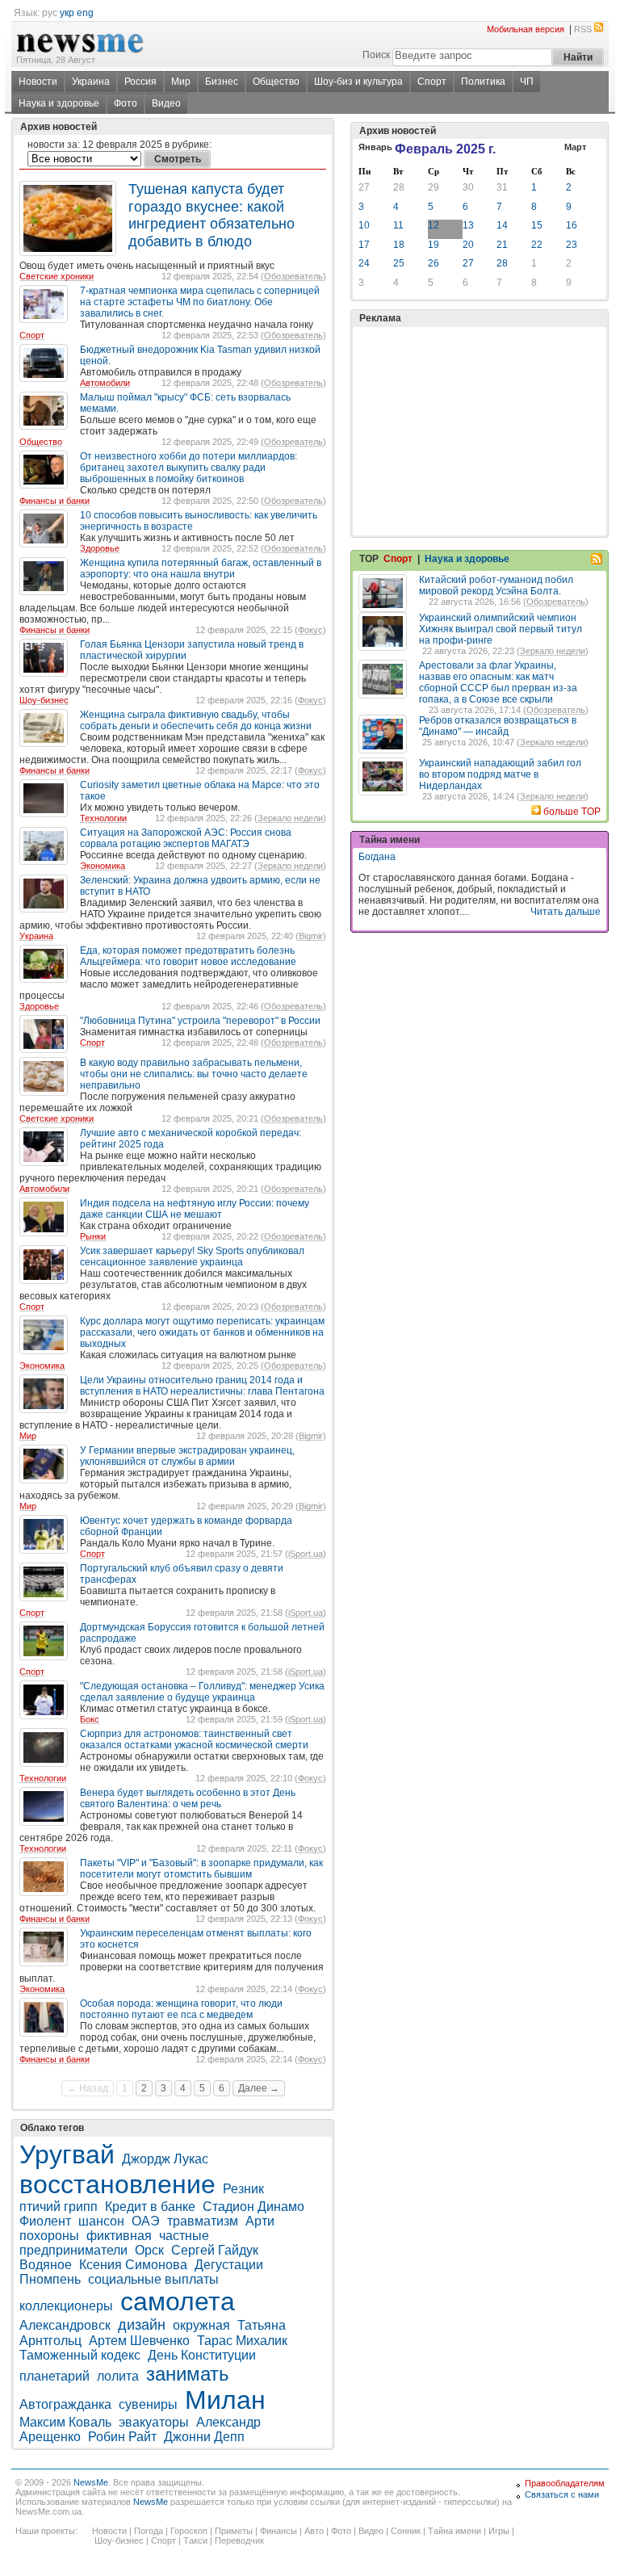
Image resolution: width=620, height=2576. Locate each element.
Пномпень (50, 2279)
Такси (195, 2540)
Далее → (259, 2088)
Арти (260, 2221)
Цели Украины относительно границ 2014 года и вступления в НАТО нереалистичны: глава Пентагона (202, 1386)
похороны (49, 2236)
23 (572, 245)
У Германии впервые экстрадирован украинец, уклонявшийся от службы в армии (187, 1456)
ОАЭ (146, 2221)
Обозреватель (293, 276)
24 (364, 263)
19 (434, 245)
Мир (181, 82)
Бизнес (222, 82)
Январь (375, 147)
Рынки (93, 1236)
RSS (583, 29)
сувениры (148, 2404)
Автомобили (105, 383)
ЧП (527, 82)
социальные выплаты (153, 2279)
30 (468, 187)
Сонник (406, 2531)
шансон (101, 2221)
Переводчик (239, 2540)
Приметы (234, 2531)
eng (85, 13)
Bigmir (311, 936)
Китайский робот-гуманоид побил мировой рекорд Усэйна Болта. (496, 585)
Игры (499, 2531)
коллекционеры (66, 2306)
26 (434, 263)
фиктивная (119, 2236)
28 (399, 187)
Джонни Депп (204, 2437)
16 (572, 225)
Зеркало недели (290, 818)
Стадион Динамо (255, 2207)
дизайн (142, 2325)
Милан (225, 2400)
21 (502, 245)
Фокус (310, 630)
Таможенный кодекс (80, 2355)
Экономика (103, 866)
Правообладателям (565, 2483)
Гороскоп (189, 2531)
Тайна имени (455, 2531)
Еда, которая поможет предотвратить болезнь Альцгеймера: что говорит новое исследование (188, 956)
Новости (38, 82)
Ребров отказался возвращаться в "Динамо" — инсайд (498, 726)
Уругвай (67, 2154)
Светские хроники (57, 276)
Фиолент (45, 2221)
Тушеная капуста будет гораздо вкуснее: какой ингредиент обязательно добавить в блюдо (212, 215)
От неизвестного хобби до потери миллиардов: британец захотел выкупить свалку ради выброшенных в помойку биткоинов (189, 468)
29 (434, 187)
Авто (314, 2531)
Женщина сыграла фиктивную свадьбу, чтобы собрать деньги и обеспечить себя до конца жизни (196, 720)
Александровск (65, 2325)
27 (364, 187)
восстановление (117, 2184)
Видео (166, 103)
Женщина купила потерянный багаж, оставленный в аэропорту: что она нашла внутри (201, 568)
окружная (201, 2325)
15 (537, 225)
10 (364, 225)
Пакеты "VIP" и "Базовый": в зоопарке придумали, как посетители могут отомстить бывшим (201, 1869)
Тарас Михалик (242, 2341)
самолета (178, 2301)
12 (434, 225)
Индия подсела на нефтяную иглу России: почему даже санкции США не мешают (195, 1209)
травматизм (203, 2221)
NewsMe (91, 2482)
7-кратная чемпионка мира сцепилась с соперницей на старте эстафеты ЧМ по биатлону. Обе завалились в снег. (200, 302)
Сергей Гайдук (215, 2250)
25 (399, 263)
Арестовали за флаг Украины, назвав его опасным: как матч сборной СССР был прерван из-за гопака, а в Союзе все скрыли (498, 682)
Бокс (90, 1719)
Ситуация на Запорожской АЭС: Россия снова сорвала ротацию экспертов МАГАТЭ (186, 838)
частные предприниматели (114, 2243)
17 (364, 245)
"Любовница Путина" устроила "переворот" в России (200, 1021)
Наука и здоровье (59, 103)
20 (468, 245)
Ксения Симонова (133, 2265)
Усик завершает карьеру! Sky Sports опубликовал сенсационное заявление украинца (192, 1257)
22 (537, 245)
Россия (140, 82)
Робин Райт (122, 2437)
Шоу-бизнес (44, 700)
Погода (149, 2531)
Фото (126, 103)
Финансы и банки (54, 501)
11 (398, 225)
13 (468, 225)
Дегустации (229, 2265)
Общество (276, 82)
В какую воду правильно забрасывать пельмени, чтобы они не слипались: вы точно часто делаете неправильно (194, 1074)
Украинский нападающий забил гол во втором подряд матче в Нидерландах (500, 774)
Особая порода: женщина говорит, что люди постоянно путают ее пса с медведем (181, 2009)
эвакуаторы (154, 2422)
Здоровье (100, 548)
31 (502, 187)
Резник (243, 2189)
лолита (118, 2376)
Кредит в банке (150, 2207)
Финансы (279, 2531)
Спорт (432, 82)
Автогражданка (65, 2404)
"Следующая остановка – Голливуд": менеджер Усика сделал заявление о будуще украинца (202, 1692)
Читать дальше (566, 912)
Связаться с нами (562, 2494)
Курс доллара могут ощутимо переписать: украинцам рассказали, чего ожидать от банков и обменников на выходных (202, 1332)
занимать (188, 2374)
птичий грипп (59, 2207)
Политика (483, 82)
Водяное (46, 2265)
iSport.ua (306, 1554)
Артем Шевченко (139, 2341)
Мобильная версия (526, 29)
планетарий (54, 2376)
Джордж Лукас (165, 2159)
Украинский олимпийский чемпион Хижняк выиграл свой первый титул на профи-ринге (501, 629)
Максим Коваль (65, 2422)
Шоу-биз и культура (358, 82)
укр (67, 13)
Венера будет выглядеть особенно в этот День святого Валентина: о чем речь (188, 1798)
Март (575, 147)
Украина (91, 82)
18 (399, 245)
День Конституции (202, 2355)
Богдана (377, 857)
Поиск (376, 55)
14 (502, 225)
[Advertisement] (480, 391)
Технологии (103, 818)
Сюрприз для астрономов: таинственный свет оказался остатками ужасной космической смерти (194, 1739)
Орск (149, 2250)
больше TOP (572, 812)
